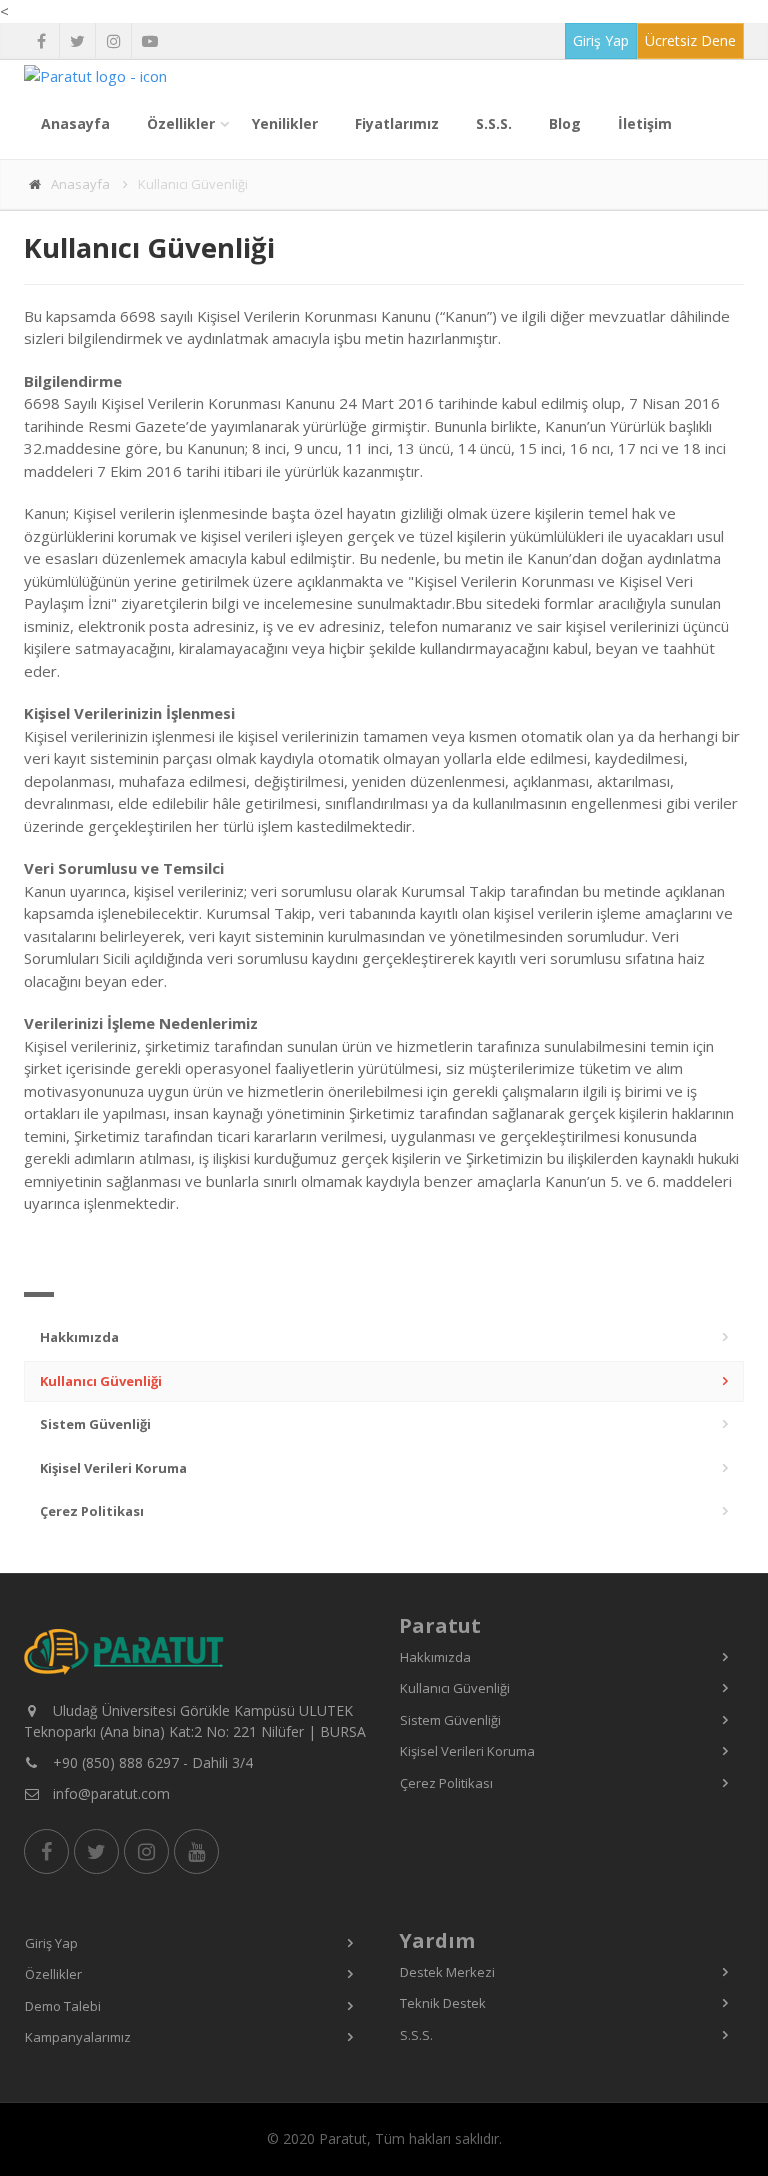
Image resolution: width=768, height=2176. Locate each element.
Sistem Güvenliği (95, 1424)
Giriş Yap (601, 40)
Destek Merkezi (447, 1972)
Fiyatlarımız (397, 123)
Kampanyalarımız (78, 2037)
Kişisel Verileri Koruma (113, 1468)
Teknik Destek (443, 2003)
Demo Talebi (63, 2006)
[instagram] (113, 41)
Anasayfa (75, 123)
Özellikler (181, 123)
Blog (565, 123)
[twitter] (77, 41)
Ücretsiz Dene (690, 40)
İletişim (645, 123)
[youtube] (149, 41)
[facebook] (41, 41)
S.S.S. (494, 123)
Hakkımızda (79, 1337)
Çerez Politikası (92, 1511)
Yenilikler (285, 123)
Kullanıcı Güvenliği (101, 1381)
